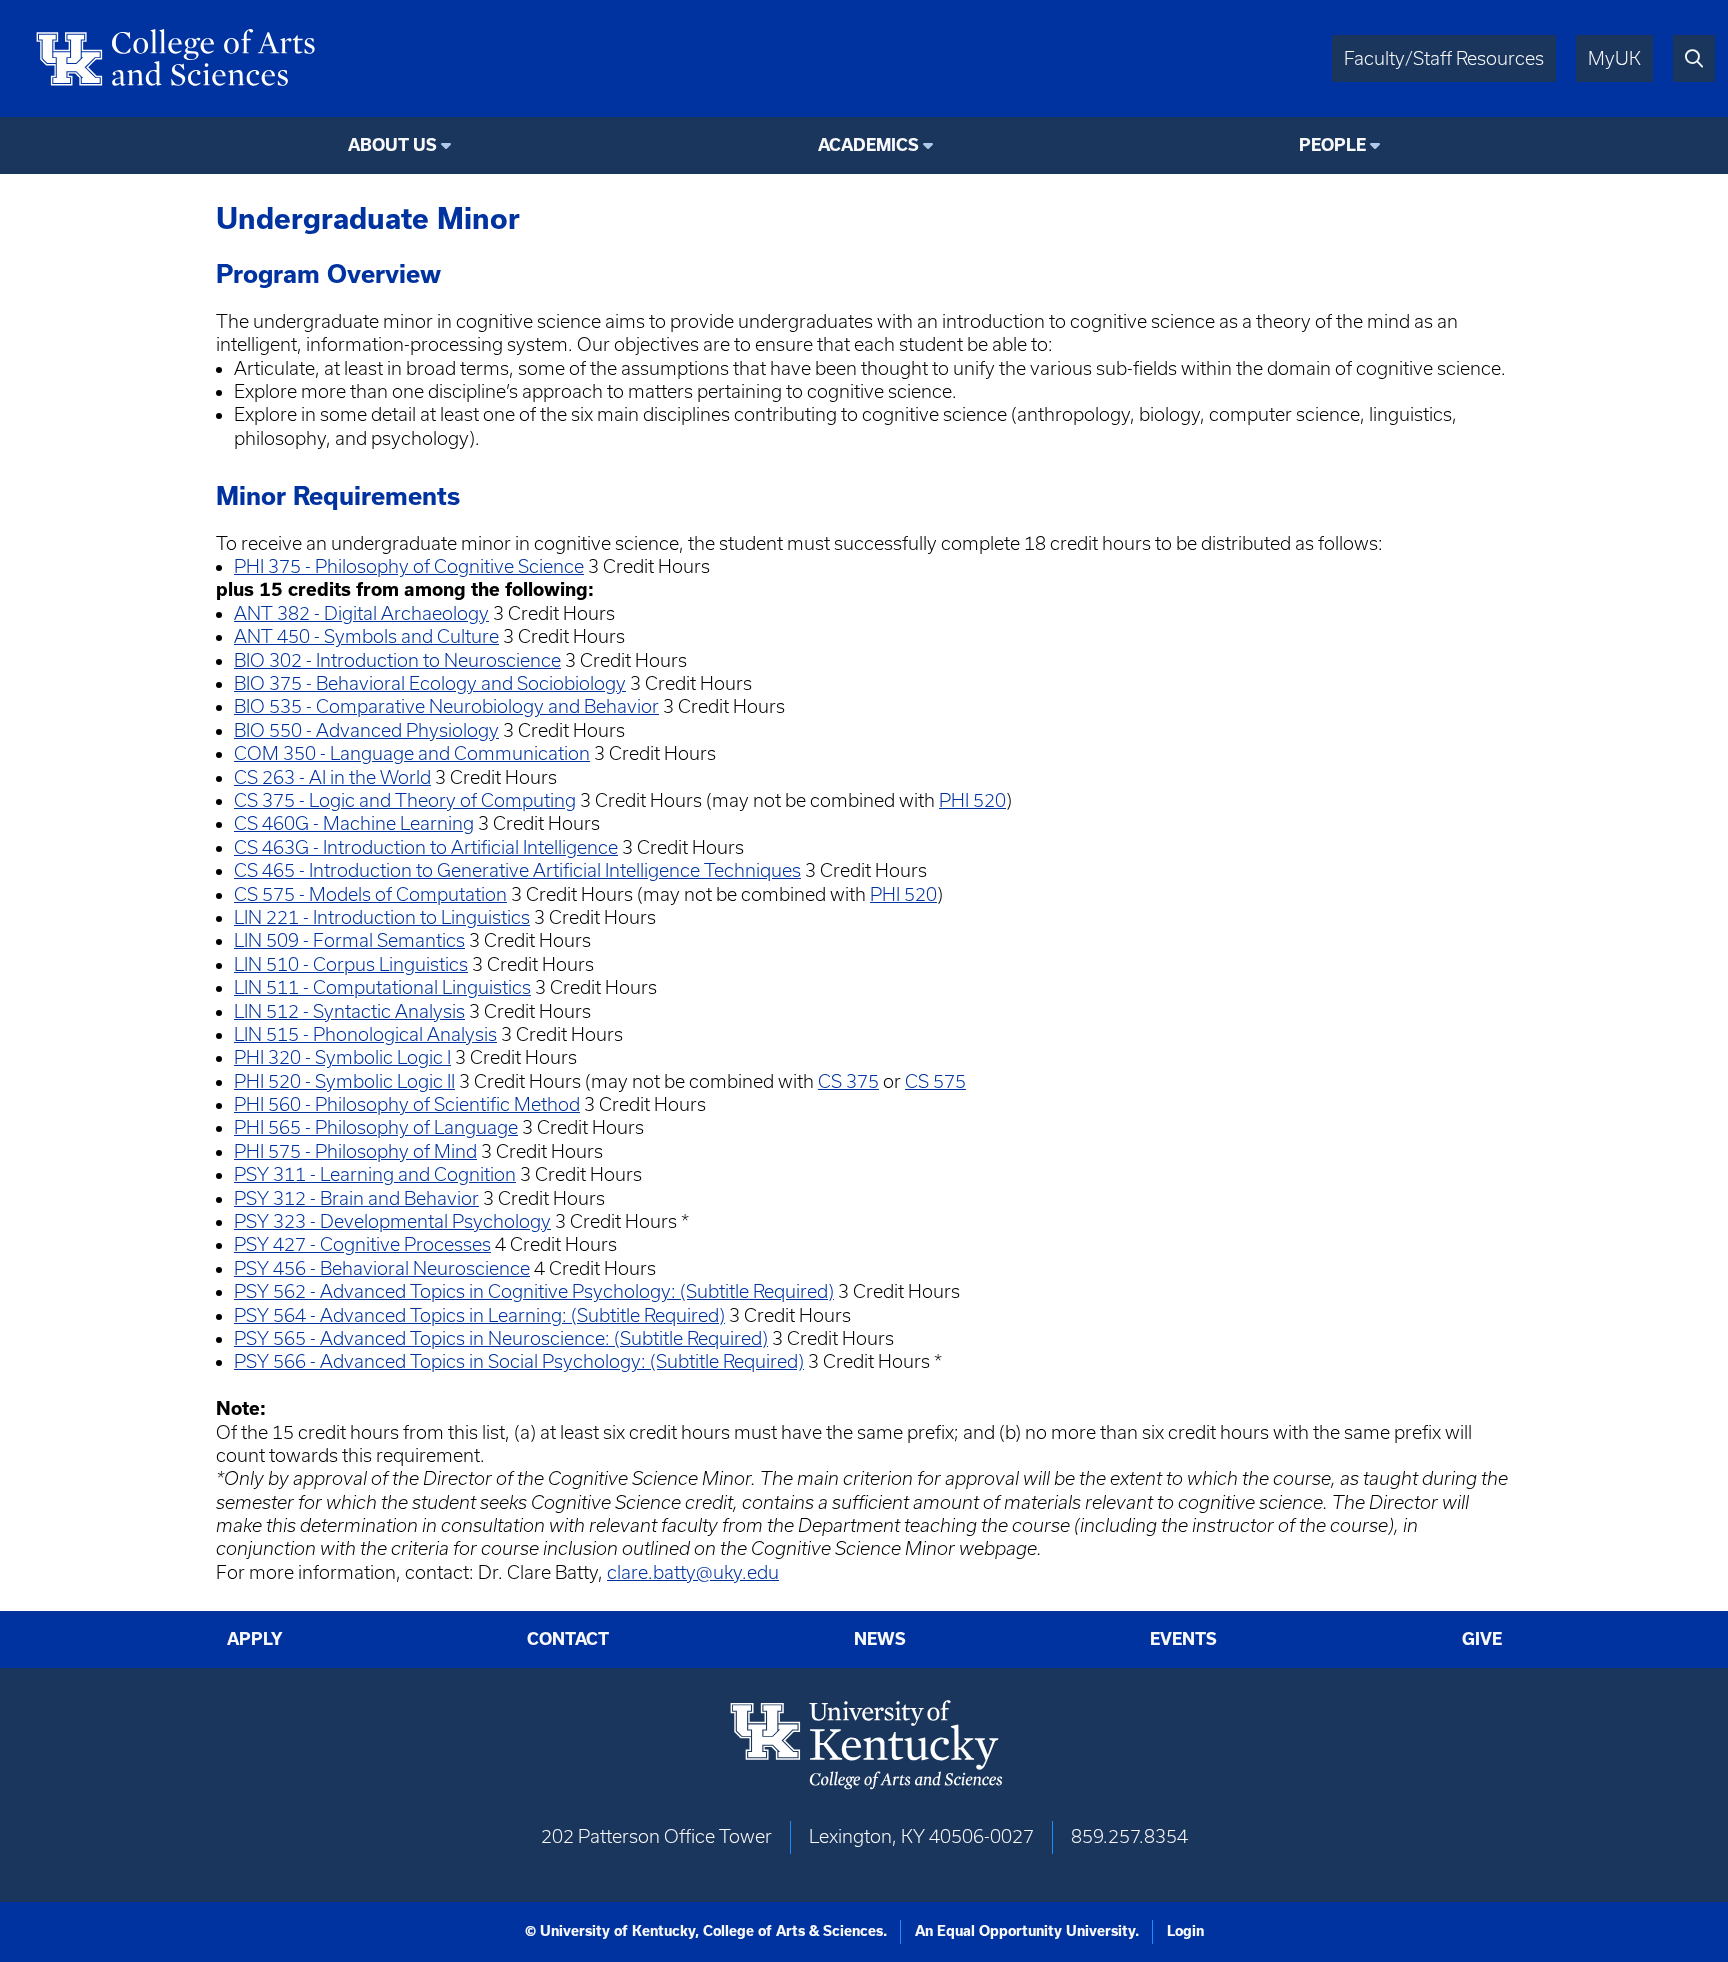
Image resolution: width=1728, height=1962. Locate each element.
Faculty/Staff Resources (1444, 58)
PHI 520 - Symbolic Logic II (344, 1081)
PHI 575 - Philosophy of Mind (355, 1151)
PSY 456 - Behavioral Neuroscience (382, 1268)
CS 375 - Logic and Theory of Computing (405, 800)
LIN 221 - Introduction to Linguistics (382, 917)
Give (1482, 1639)
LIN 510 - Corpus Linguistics (351, 964)
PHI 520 (972, 800)
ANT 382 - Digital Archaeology (361, 613)
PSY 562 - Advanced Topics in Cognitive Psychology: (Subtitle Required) (534, 1291)
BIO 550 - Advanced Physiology (366, 730)
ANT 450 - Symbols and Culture (366, 636)
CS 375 (848, 1081)
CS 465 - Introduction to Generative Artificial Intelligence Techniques (517, 870)
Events (1183, 1639)
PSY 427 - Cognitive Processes (362, 1244)
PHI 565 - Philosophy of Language (376, 1127)
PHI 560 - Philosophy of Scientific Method (407, 1104)
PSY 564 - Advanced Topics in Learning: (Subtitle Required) (479, 1315)
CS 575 (935, 1081)
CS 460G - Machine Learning (354, 823)
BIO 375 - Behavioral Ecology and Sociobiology (430, 683)
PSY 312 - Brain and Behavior (356, 1198)
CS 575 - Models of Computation (370, 894)
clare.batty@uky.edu (693, 1572)
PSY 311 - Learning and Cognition (375, 1174)
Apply (255, 1639)
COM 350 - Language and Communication (412, 753)
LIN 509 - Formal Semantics (349, 940)
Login (1185, 1931)
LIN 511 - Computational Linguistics (382, 987)
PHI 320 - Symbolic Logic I (342, 1057)
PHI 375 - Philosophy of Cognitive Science (409, 566)
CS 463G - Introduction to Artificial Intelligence (426, 847)
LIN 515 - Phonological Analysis (365, 1034)
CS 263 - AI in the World (332, 777)
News (880, 1639)
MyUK (1614, 58)
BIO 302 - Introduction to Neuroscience (397, 660)
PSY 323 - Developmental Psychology (392, 1221)
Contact (568, 1639)
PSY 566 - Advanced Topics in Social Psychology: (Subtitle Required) (519, 1361)
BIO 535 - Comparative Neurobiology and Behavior (446, 706)
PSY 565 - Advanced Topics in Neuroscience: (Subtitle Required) (501, 1338)
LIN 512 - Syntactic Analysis (349, 1011)
